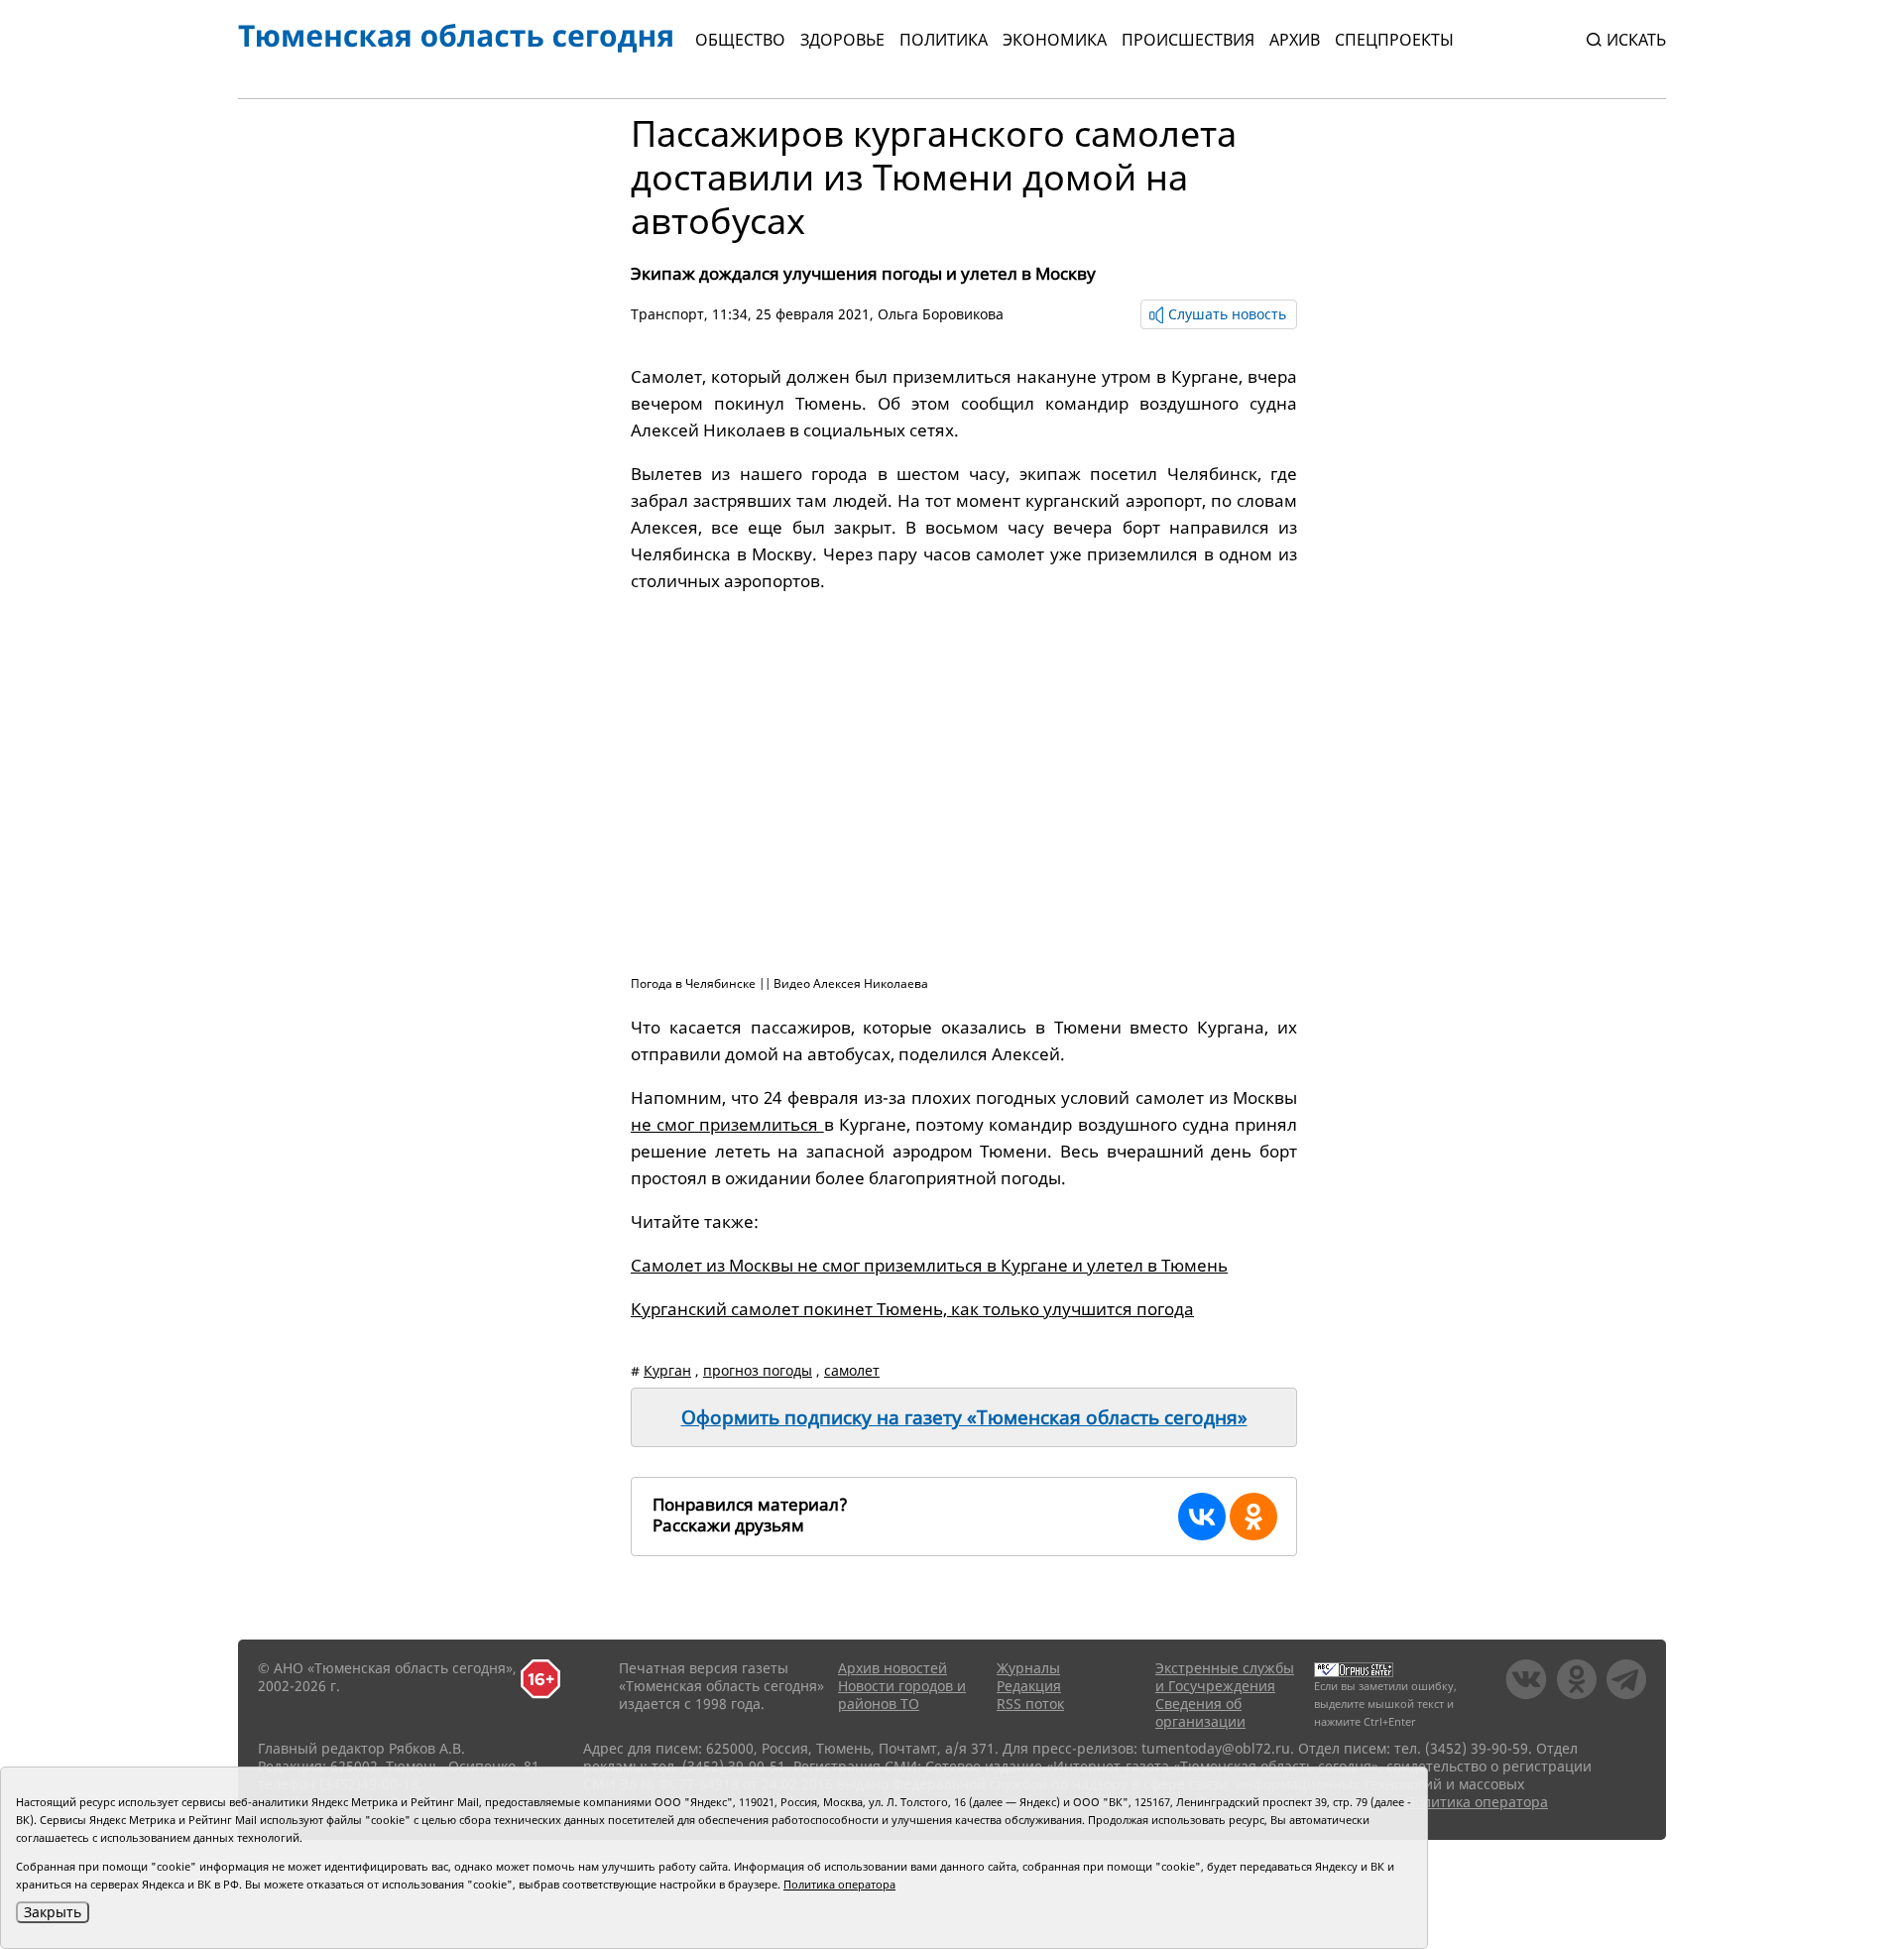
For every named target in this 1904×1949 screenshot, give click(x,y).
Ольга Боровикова (941, 314)
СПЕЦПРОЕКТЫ (1394, 40)
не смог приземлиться (727, 1124)
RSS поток (1030, 1704)
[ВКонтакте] (1202, 1517)
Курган (667, 1370)
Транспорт (667, 314)
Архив (1295, 40)
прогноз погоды (758, 1370)
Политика (944, 40)
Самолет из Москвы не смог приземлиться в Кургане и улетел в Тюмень (929, 1265)
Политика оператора (1477, 1802)
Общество (740, 40)
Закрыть (53, 1912)
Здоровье (842, 40)
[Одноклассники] (1253, 1517)
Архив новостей (892, 1668)
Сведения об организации (1200, 1712)
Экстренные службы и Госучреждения (1225, 1677)
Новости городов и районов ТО (902, 1695)
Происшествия (1188, 40)
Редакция (1029, 1686)
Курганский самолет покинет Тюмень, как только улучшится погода (912, 1309)
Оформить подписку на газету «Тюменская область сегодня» (964, 1417)
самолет (852, 1370)
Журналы (1028, 1668)
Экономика (1055, 40)
